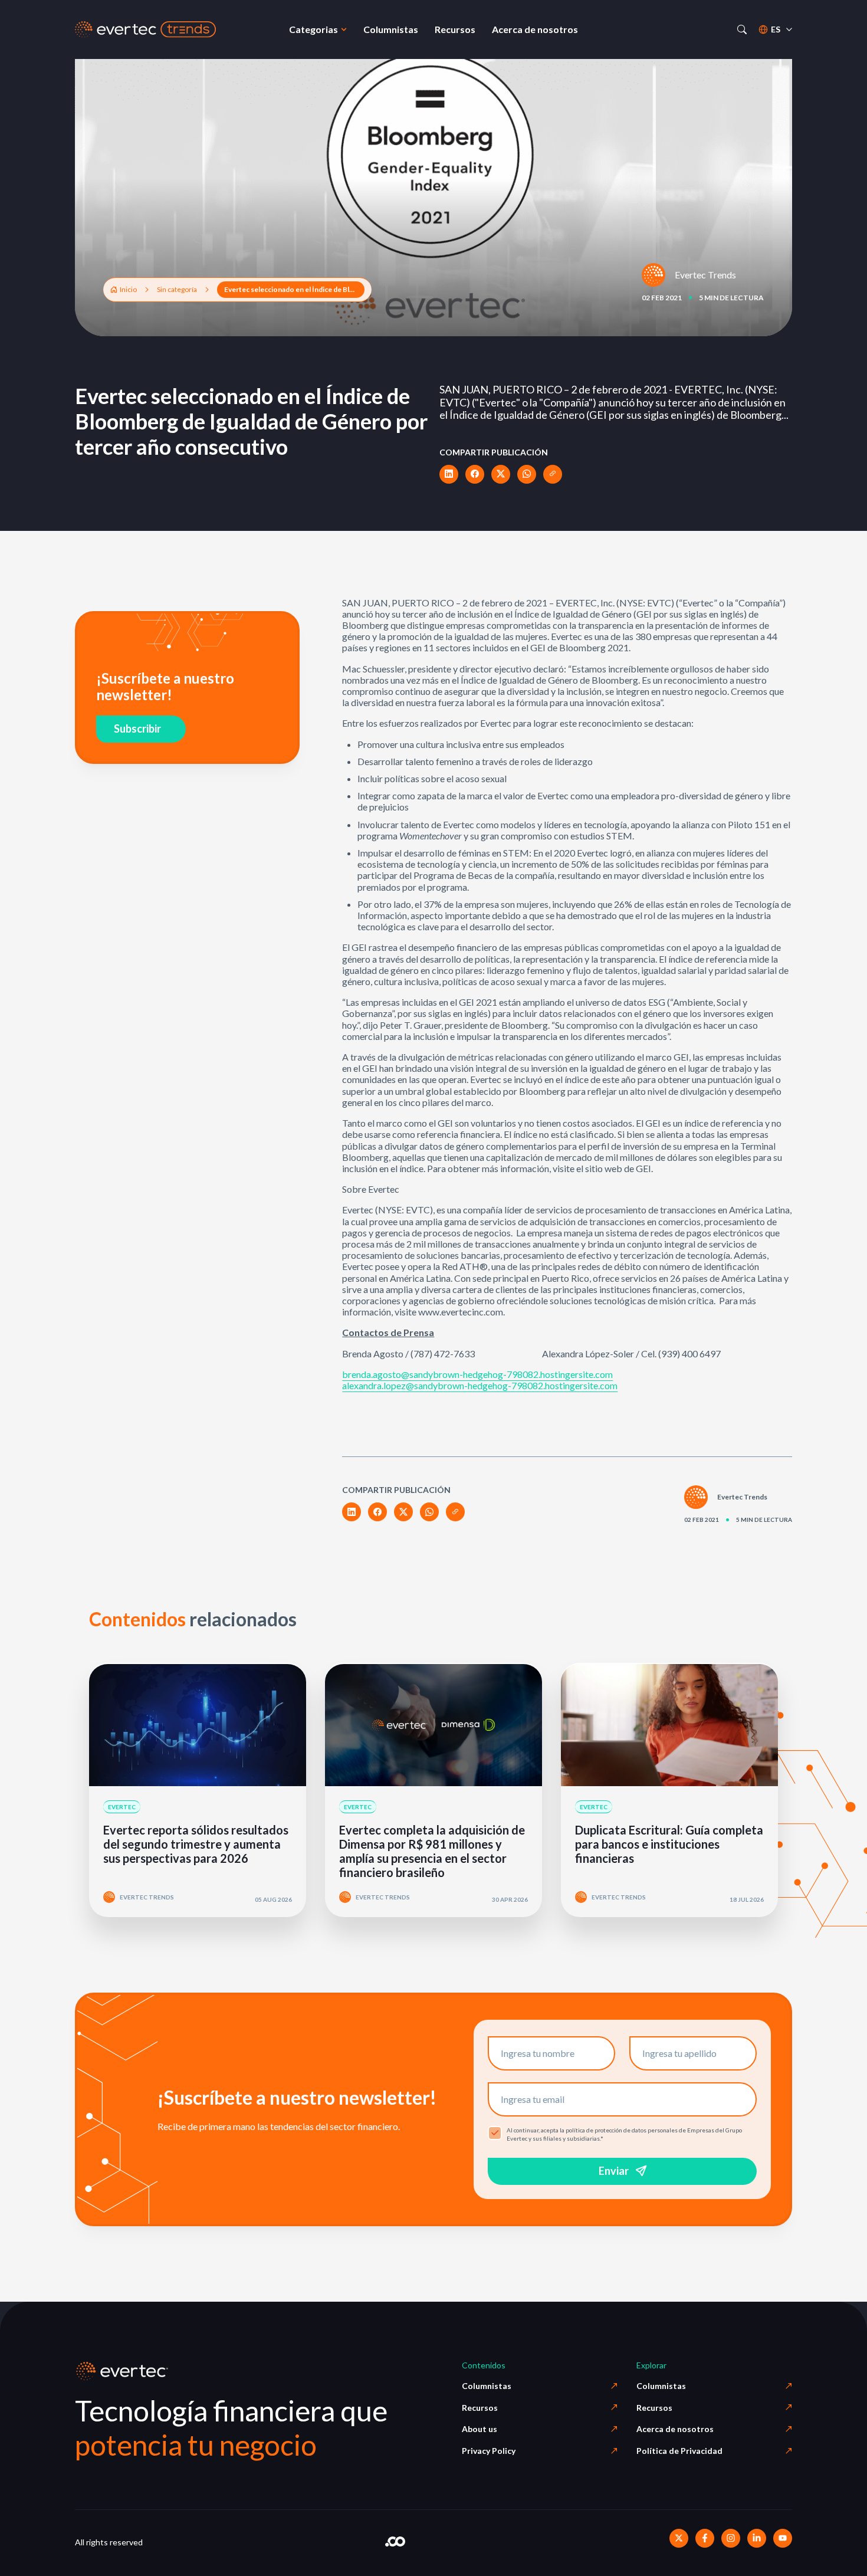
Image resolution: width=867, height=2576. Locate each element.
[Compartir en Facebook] (475, 474)
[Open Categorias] (344, 29)
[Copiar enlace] (553, 474)
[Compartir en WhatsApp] (527, 474)
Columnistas (487, 2386)
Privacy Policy (489, 2451)
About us (480, 2429)
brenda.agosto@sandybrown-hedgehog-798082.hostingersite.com (477, 1374)
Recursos (480, 2408)
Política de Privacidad (679, 2451)
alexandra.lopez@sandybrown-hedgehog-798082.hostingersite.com (480, 1385)
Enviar (614, 2171)
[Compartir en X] (501, 474)
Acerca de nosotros (675, 2429)
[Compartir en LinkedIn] (449, 474)
